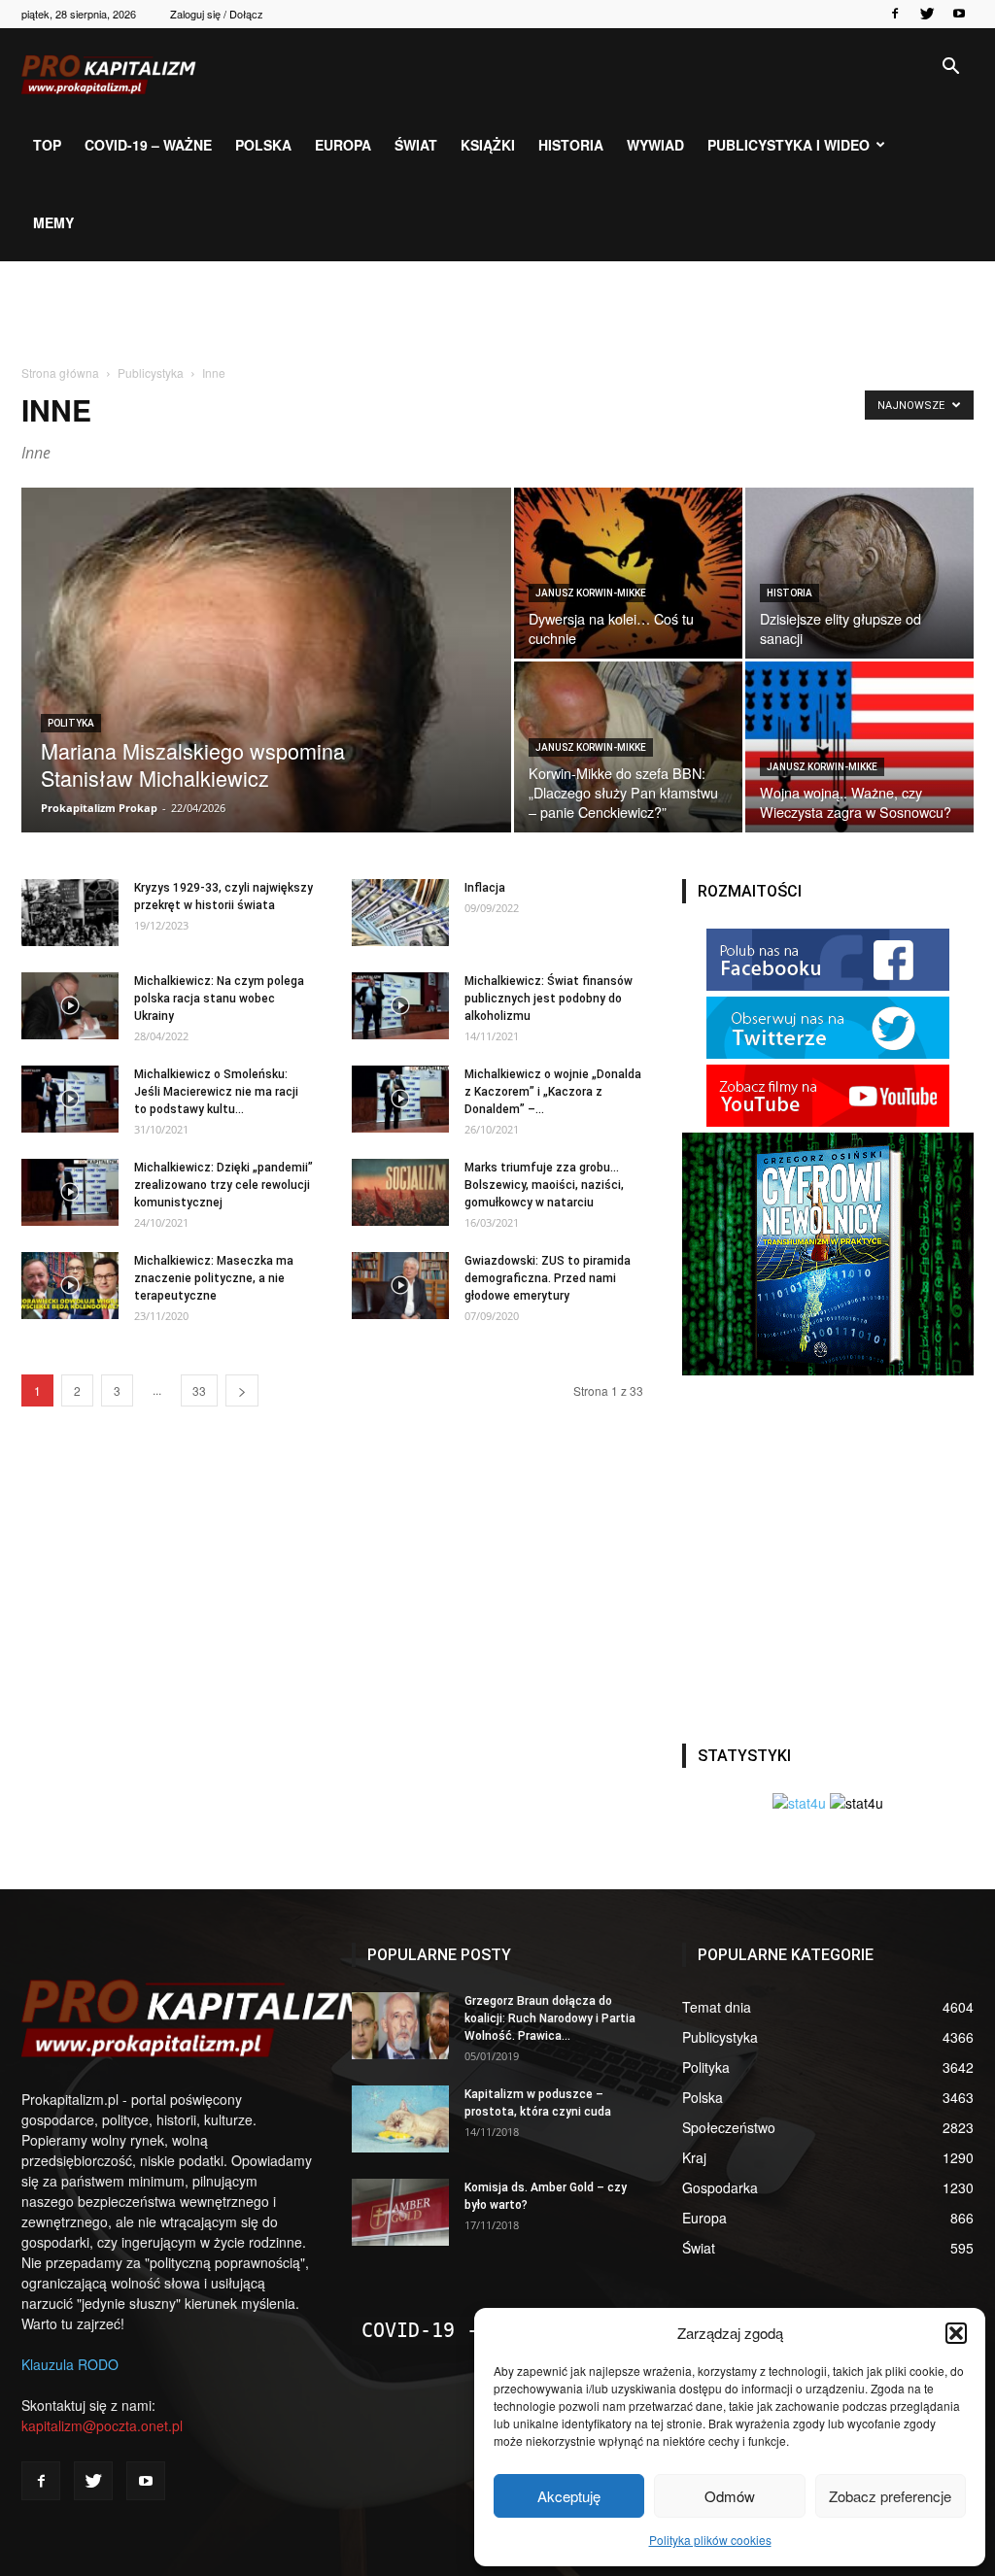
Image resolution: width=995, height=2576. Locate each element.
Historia (571, 145)
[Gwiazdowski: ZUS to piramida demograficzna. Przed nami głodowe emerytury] (400, 1286)
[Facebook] (895, 14)
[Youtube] (959, 14)
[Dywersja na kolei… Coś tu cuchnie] (628, 573)
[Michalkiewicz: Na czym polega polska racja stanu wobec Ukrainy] (70, 1006)
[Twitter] (927, 14)
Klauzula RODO (70, 2364)
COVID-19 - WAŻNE (455, 2330)
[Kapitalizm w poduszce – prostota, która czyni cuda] (400, 2119)
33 (199, 1390)
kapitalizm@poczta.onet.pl (102, 2425)
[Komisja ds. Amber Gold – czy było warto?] (400, 2212)
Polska (263, 145)
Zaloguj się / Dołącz (217, 14)
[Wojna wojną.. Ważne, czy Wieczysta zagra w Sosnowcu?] (859, 747)
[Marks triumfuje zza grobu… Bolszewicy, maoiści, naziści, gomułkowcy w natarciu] (400, 1192)
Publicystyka (151, 373)
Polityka (71, 723)
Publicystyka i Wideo (789, 145)
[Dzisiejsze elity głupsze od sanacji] (859, 573)
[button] (956, 2333)
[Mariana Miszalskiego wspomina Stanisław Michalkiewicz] (266, 829)
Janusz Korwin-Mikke (591, 593)
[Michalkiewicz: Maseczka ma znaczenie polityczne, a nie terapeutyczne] (70, 1286)
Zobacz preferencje (890, 2496)
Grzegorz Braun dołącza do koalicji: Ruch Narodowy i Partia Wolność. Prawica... (550, 2018)
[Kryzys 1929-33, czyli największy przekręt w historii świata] (70, 913)
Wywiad (655, 145)
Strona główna (60, 373)
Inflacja (485, 888)
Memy (53, 222)
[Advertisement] (497, 314)
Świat (416, 145)
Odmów (730, 2496)
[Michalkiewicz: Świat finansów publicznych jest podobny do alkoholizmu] (400, 1006)
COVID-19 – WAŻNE (148, 145)
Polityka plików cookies (710, 2540)
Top (47, 145)
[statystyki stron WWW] (799, 1803)
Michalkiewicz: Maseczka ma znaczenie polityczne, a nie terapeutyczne (214, 1278)
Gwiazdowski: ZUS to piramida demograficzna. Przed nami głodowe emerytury (548, 1278)
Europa (343, 145)
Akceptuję (569, 2496)
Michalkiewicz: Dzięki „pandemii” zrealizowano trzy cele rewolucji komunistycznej (223, 1185)
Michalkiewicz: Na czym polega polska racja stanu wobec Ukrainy (219, 999)
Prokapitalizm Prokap (99, 808)
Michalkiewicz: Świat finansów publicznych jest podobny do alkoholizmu (549, 999)
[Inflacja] (400, 913)
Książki (488, 145)
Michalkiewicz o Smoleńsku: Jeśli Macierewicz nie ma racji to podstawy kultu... (216, 1092)
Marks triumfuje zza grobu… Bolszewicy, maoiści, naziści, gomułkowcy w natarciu (544, 1185)
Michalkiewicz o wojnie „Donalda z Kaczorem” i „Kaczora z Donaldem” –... (553, 1092)
